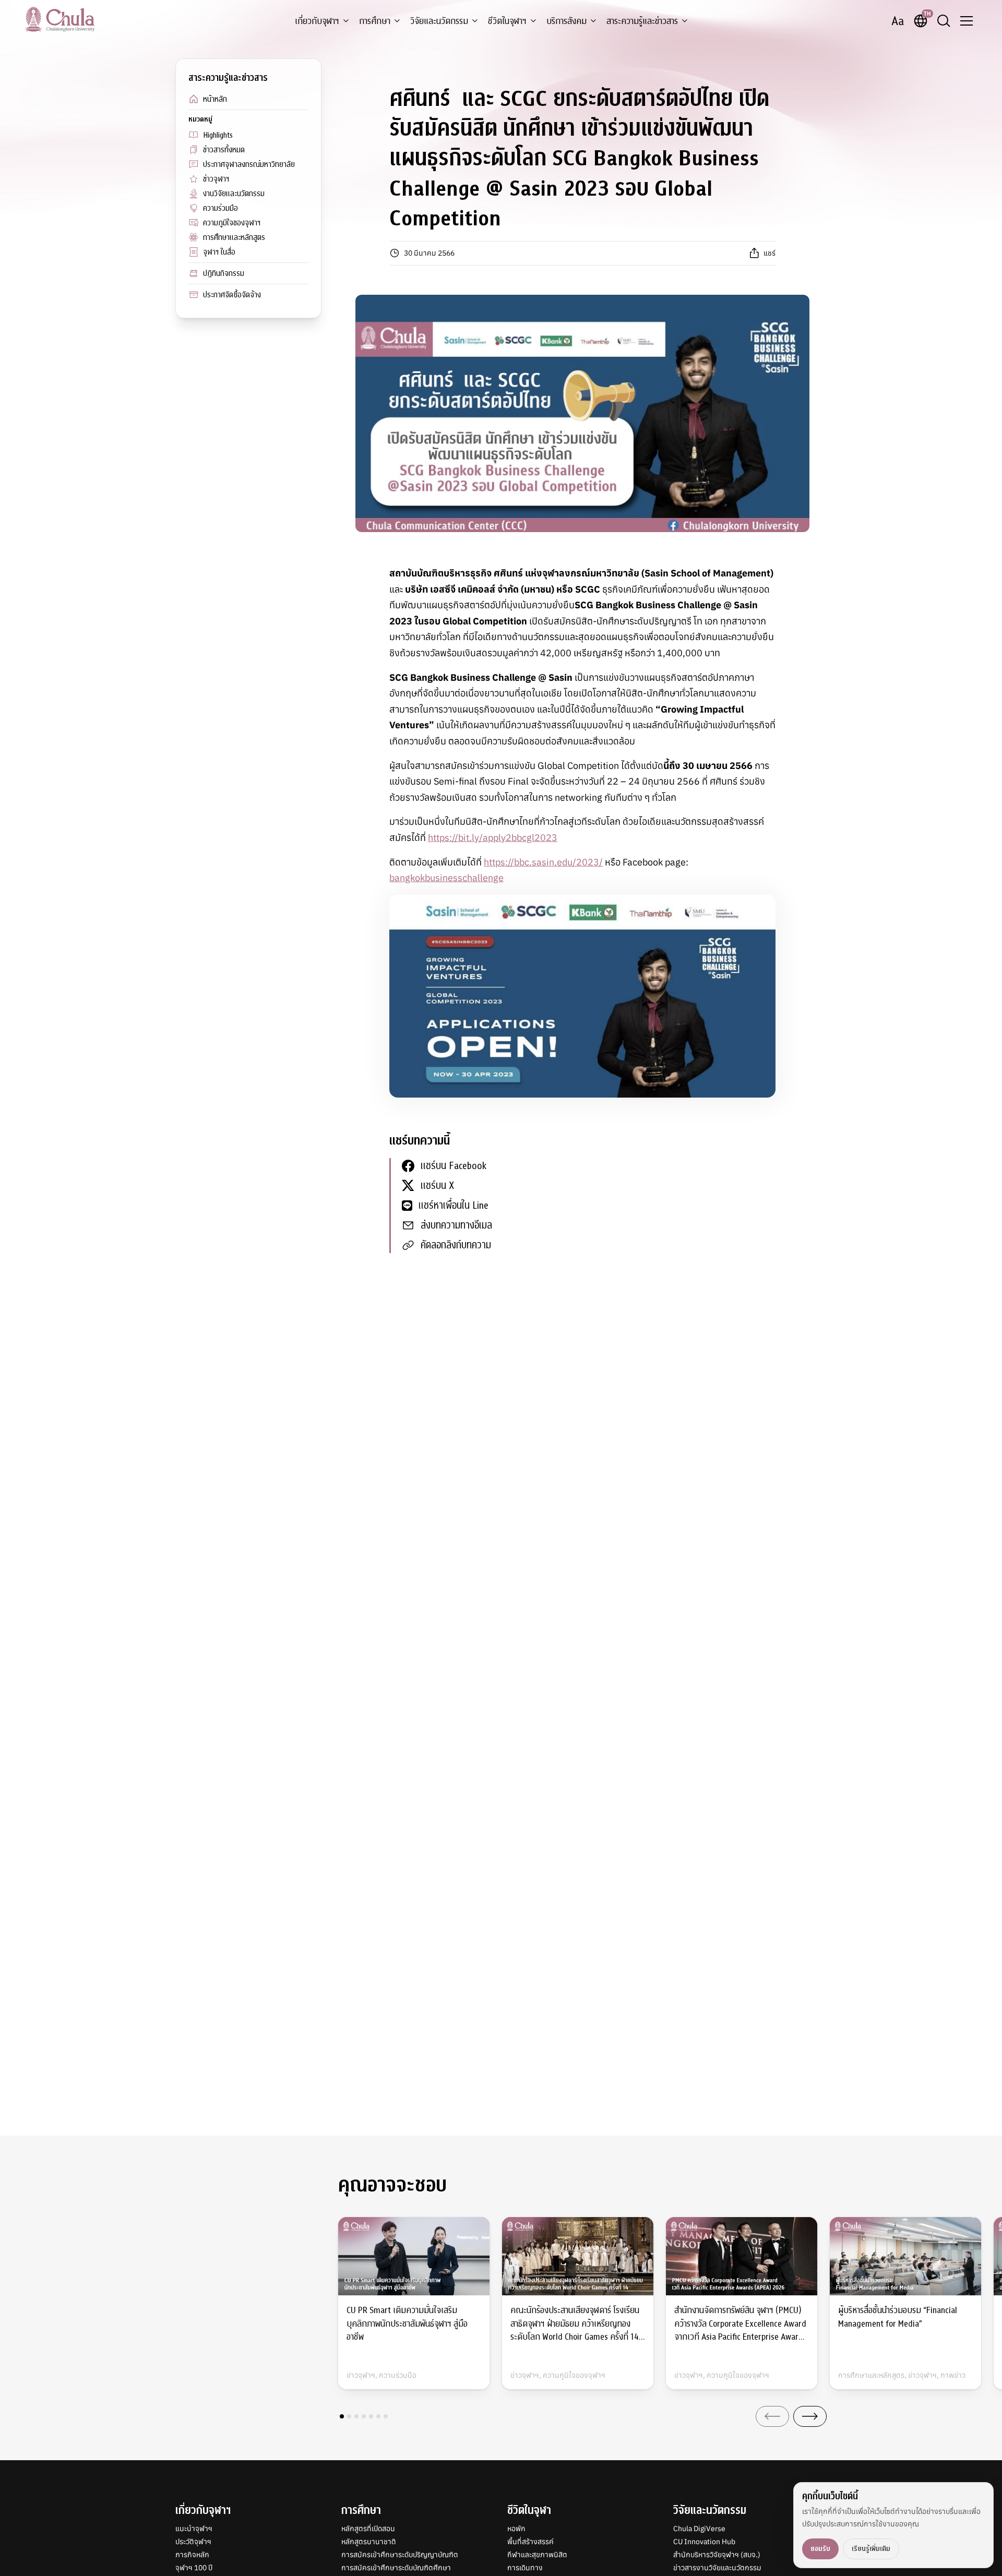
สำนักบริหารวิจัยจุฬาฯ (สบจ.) (717, 2555)
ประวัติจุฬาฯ (193, 2542)
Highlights (218, 135)
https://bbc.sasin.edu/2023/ (543, 862)
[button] (342, 2416)
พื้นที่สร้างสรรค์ (530, 2542)
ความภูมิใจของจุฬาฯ (232, 223)
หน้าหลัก (215, 99)
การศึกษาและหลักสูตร (234, 237)
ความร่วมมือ (220, 208)
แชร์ (770, 253)
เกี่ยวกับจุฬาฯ (317, 21)
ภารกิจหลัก (192, 2555)
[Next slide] (810, 2416)
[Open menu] (967, 21)
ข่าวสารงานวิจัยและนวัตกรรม (717, 2568)
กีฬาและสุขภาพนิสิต (537, 2555)
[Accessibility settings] (898, 21)
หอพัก (516, 2529)
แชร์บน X (437, 1185)
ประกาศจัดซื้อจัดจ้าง (232, 295)
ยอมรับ (820, 2549)
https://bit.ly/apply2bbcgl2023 (493, 838)
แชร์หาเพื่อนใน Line (454, 1205)
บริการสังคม (566, 21)
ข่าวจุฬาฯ (216, 179)
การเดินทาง (525, 2568)
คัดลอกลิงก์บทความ (456, 1245)
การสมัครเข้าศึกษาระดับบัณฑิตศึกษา (396, 2568)
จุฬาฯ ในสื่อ (219, 252)
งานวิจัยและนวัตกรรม (234, 194)
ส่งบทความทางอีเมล (456, 1225)
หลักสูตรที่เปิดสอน (368, 2529)
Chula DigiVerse (699, 2529)
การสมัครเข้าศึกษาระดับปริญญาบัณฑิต (400, 2555)
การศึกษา (375, 21)
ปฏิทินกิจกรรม (224, 273)
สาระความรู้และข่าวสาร (642, 21)
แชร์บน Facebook (454, 1166)
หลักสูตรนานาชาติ (369, 2542)
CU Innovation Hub (704, 2542)
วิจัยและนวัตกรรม (439, 21)
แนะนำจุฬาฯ (194, 2529)
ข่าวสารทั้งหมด (224, 150)
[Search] (944, 21)
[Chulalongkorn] (60, 19)
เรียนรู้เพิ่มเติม (871, 2549)
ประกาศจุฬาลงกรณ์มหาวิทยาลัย (249, 164)
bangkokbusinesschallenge (446, 878)
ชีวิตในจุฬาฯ (507, 21)
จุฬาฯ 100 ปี (194, 2568)
